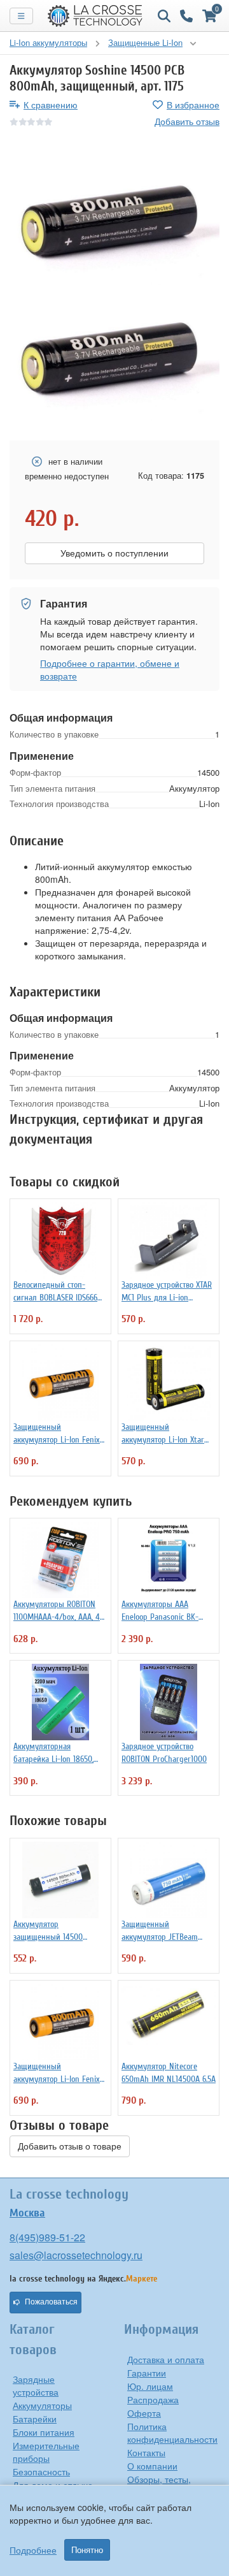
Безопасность (41, 2471)
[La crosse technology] (95, 16)
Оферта (144, 2413)
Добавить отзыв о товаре (70, 2146)
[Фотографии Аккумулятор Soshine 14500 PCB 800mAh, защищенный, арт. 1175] (114, 216)
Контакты (146, 2452)
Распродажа (153, 2399)
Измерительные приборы (46, 2452)
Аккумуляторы (42, 2405)
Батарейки (35, 2419)
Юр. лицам (150, 2386)
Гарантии (147, 2373)
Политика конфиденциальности (172, 2433)
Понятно (87, 2550)
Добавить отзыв (187, 121)
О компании (152, 2466)
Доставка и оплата (166, 2359)
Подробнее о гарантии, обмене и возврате (110, 669)
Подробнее (33, 2550)
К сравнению (51, 105)
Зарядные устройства (36, 2385)
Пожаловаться (51, 2302)
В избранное (193, 105)
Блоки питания (44, 2432)
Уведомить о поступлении (114, 553)
